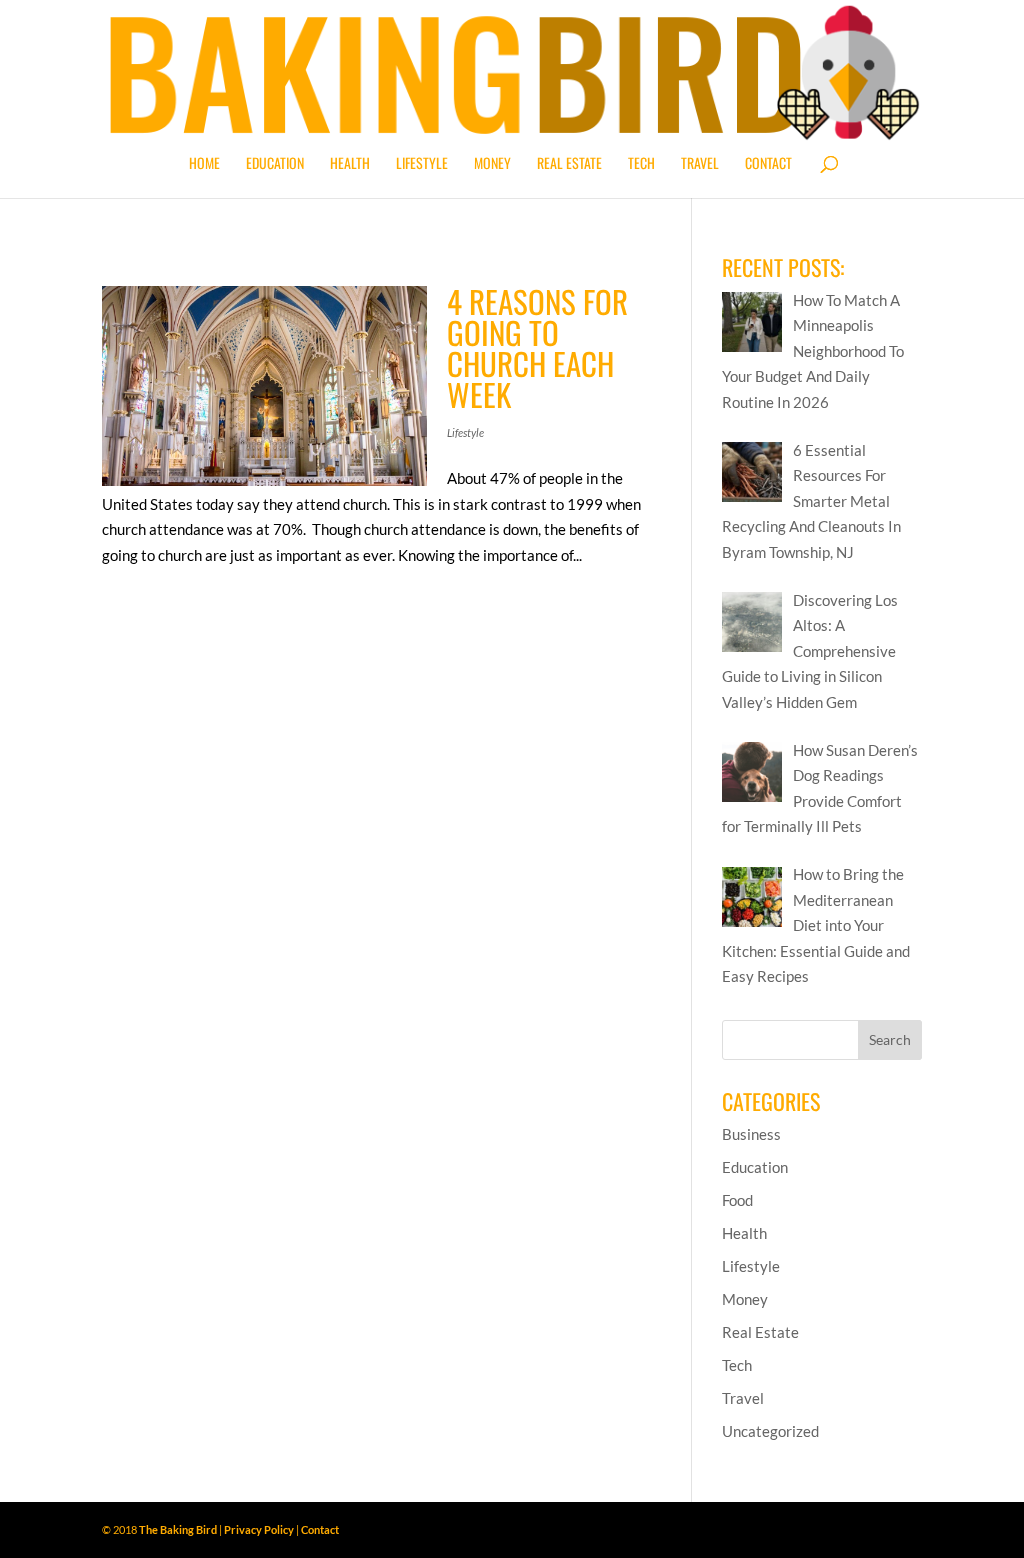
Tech (641, 164)
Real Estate (569, 164)
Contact (768, 164)
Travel (700, 164)
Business (751, 1134)
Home (204, 164)
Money (492, 164)
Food (737, 1200)
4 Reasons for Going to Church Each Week (537, 347)
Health (350, 164)
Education (275, 164)
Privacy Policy (259, 1529)
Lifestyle (422, 164)
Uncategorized (770, 1431)
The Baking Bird (178, 1529)
